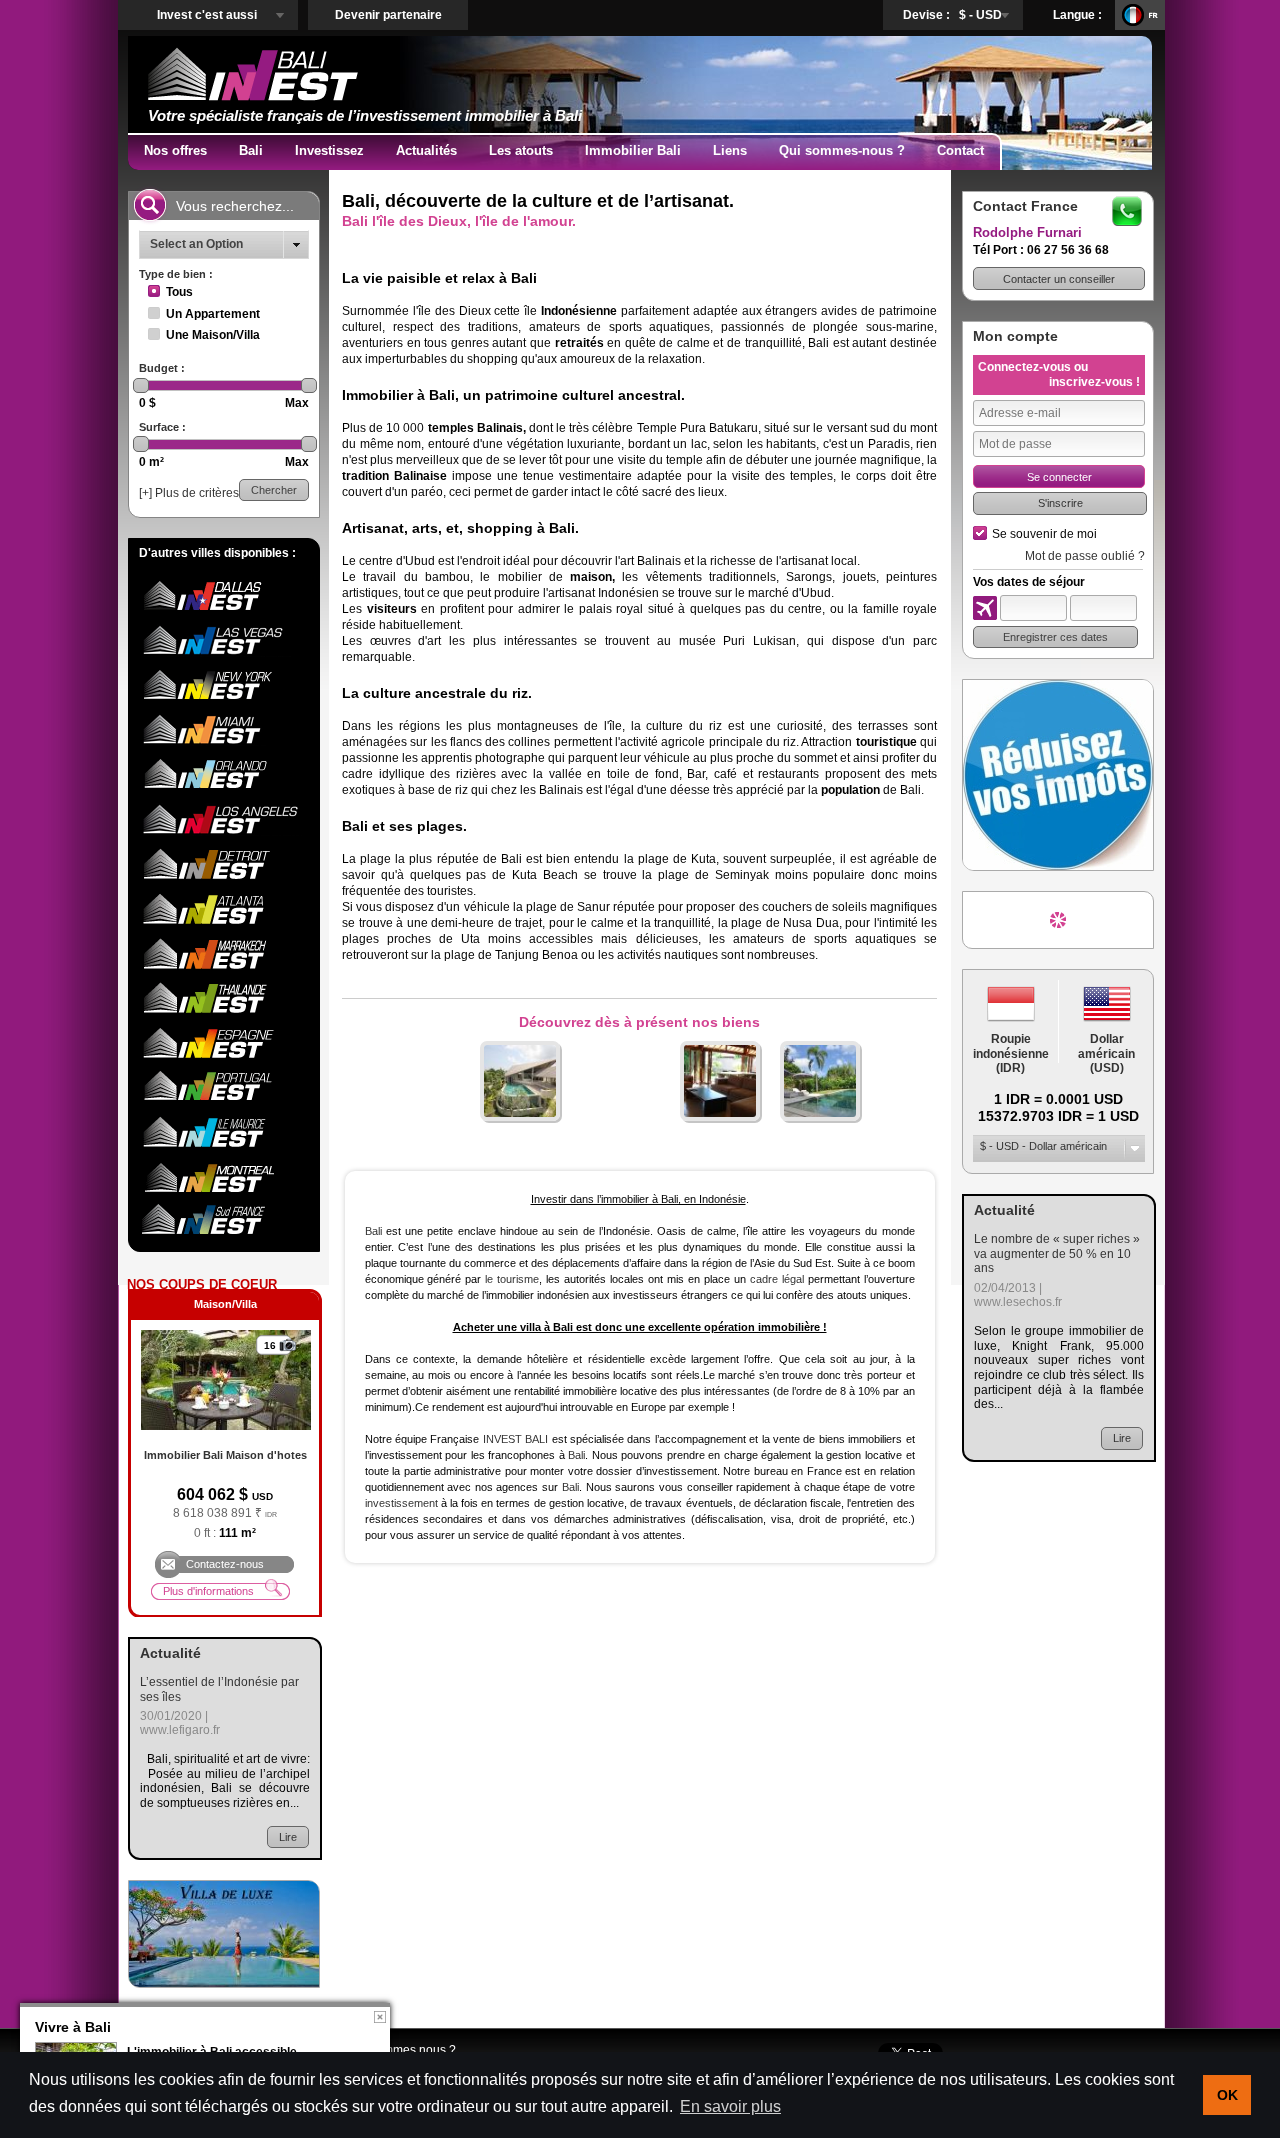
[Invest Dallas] (221, 609)
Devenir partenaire (388, 15)
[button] (1059, 278)
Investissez (329, 150)
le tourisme (512, 1279)
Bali (251, 150)
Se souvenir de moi (1044, 534)
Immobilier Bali (633, 150)
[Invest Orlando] (221, 787)
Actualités (426, 150)
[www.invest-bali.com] (224, 1934)
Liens (730, 150)
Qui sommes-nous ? (842, 150)
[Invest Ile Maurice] (221, 1144)
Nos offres (175, 150)
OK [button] (1227, 2095)
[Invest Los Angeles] (221, 832)
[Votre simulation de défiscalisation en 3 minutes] (1058, 775)
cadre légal (777, 1279)
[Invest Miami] (221, 742)
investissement (401, 1503)
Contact (960, 150)
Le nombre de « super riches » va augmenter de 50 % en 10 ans (1057, 1253)
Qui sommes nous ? (402, 2050)
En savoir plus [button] (730, 2106)
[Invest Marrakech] (221, 966)
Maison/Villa (225, 1304)
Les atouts (521, 150)
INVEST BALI (515, 1439)
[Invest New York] (221, 698)
